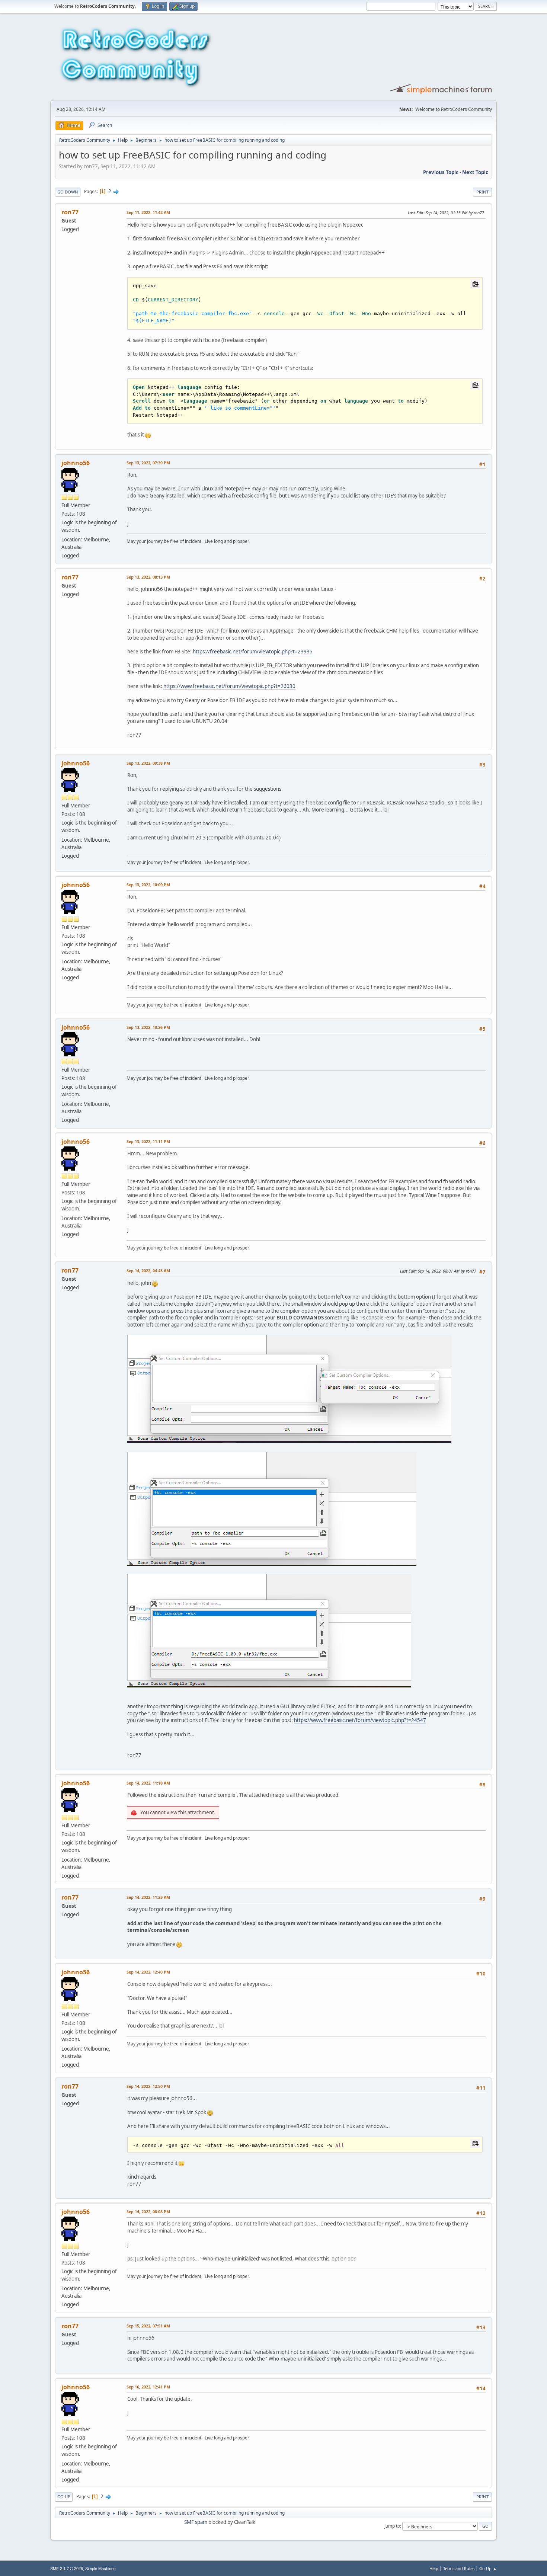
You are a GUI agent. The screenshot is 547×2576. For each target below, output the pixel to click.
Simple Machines (100, 2569)
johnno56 (76, 463)
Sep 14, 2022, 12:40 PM (148, 1972)
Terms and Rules (459, 2568)
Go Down (68, 192)
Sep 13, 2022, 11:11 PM (148, 1141)
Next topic (475, 172)
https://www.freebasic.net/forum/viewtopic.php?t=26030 (229, 686)
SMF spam (196, 2522)
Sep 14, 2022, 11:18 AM (148, 1783)
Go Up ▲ (488, 2568)
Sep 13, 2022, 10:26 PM (148, 1027)
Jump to (392, 2526)
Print (482, 192)
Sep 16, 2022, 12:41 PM (148, 2387)
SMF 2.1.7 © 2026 (67, 2569)
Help (434, 2568)
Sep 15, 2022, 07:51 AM (148, 2326)
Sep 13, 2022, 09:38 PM (148, 763)
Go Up (64, 2497)
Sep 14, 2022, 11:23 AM (148, 1897)
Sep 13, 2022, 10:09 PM (148, 885)
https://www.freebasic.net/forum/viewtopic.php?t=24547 (360, 1720)
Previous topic (441, 172)
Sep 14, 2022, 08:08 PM (148, 2212)
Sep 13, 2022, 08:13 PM (148, 577)
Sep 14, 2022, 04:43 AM (148, 1271)
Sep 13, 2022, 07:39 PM (148, 463)
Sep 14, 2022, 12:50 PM (148, 2086)
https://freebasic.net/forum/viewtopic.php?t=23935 (253, 652)
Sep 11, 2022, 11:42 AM (148, 212)
